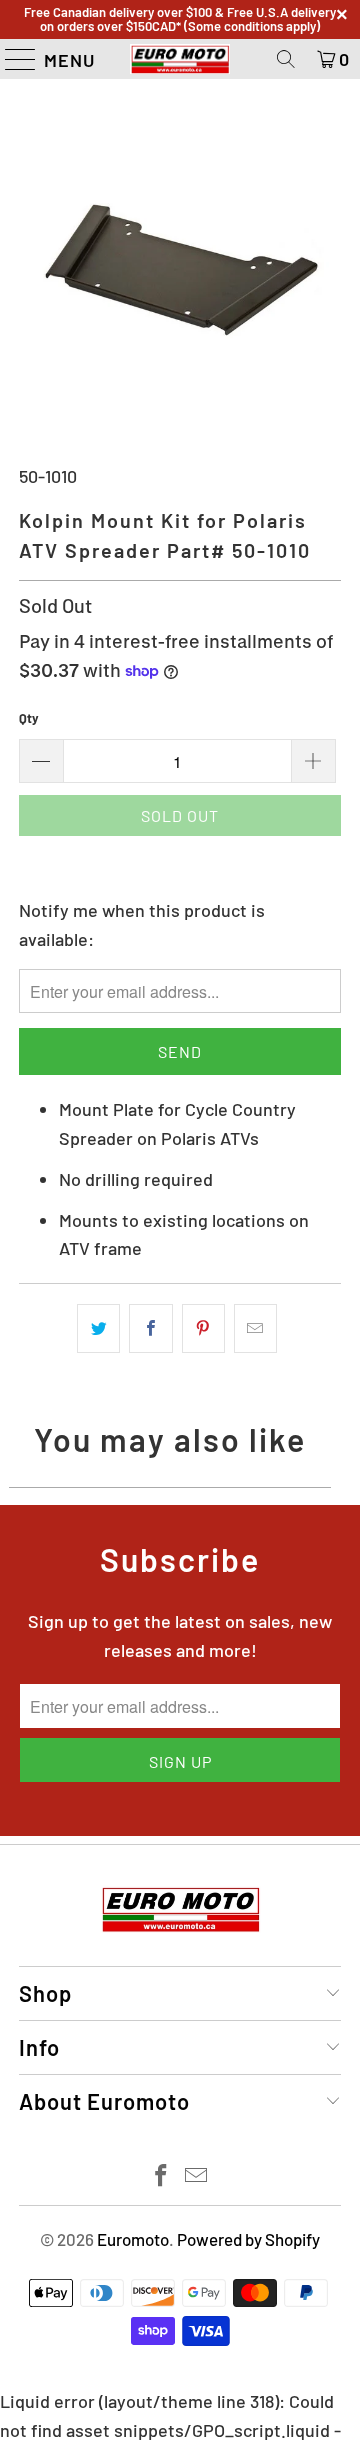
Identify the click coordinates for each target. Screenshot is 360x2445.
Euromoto (133, 2239)
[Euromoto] (180, 59)
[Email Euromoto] (197, 2176)
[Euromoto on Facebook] (162, 2176)
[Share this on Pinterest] (203, 1328)
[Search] (286, 59)
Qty (29, 718)
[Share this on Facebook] (150, 1328)
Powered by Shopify (248, 2239)
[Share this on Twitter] (98, 1328)
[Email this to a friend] (255, 1328)
